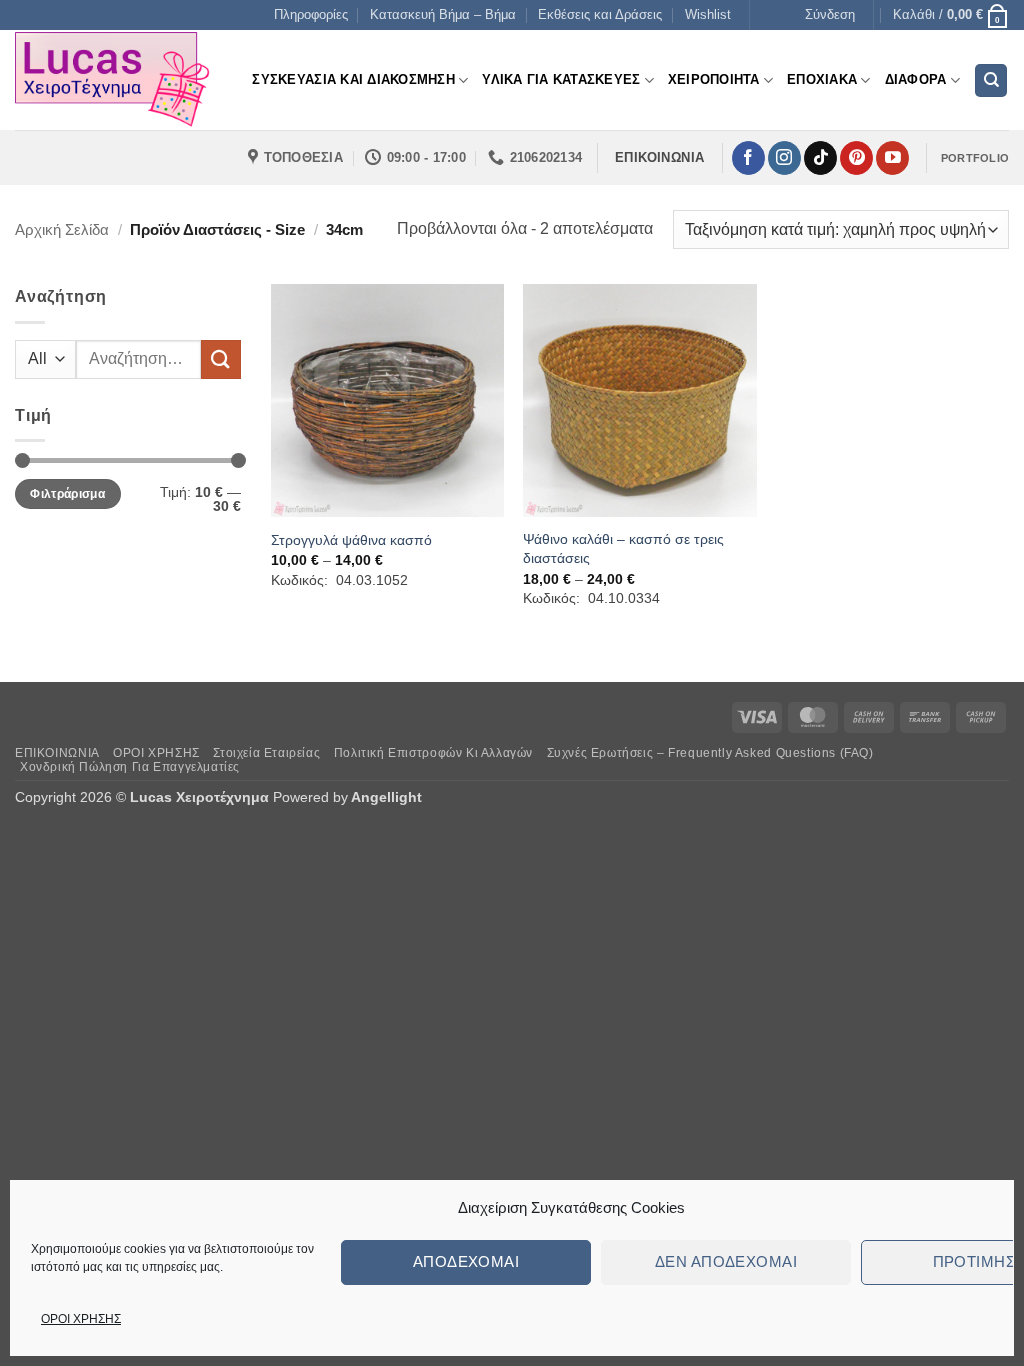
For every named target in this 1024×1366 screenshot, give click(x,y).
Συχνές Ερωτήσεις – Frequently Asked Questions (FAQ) (710, 753)
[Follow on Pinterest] (856, 158)
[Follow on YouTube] (892, 158)
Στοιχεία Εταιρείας (266, 753)
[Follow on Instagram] (784, 158)
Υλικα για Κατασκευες (561, 79)
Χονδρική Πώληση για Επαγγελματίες (130, 767)
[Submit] (221, 359)
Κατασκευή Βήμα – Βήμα (443, 14)
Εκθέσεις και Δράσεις (600, 14)
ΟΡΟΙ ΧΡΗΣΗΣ (81, 1319)
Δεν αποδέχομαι (726, 1261)
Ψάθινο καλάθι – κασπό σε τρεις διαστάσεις (623, 548)
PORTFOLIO (975, 158)
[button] (830, 15)
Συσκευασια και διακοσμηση (353, 79)
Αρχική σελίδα (62, 229)
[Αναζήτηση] (991, 80)
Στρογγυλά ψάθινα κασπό (351, 540)
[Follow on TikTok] (820, 158)
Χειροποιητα (714, 79)
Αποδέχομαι (466, 1261)
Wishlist (708, 14)
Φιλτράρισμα (67, 494)
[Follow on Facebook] (748, 158)
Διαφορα (916, 79)
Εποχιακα (822, 79)
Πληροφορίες (311, 14)
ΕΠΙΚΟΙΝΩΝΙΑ (57, 753)
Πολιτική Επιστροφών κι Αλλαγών (433, 753)
